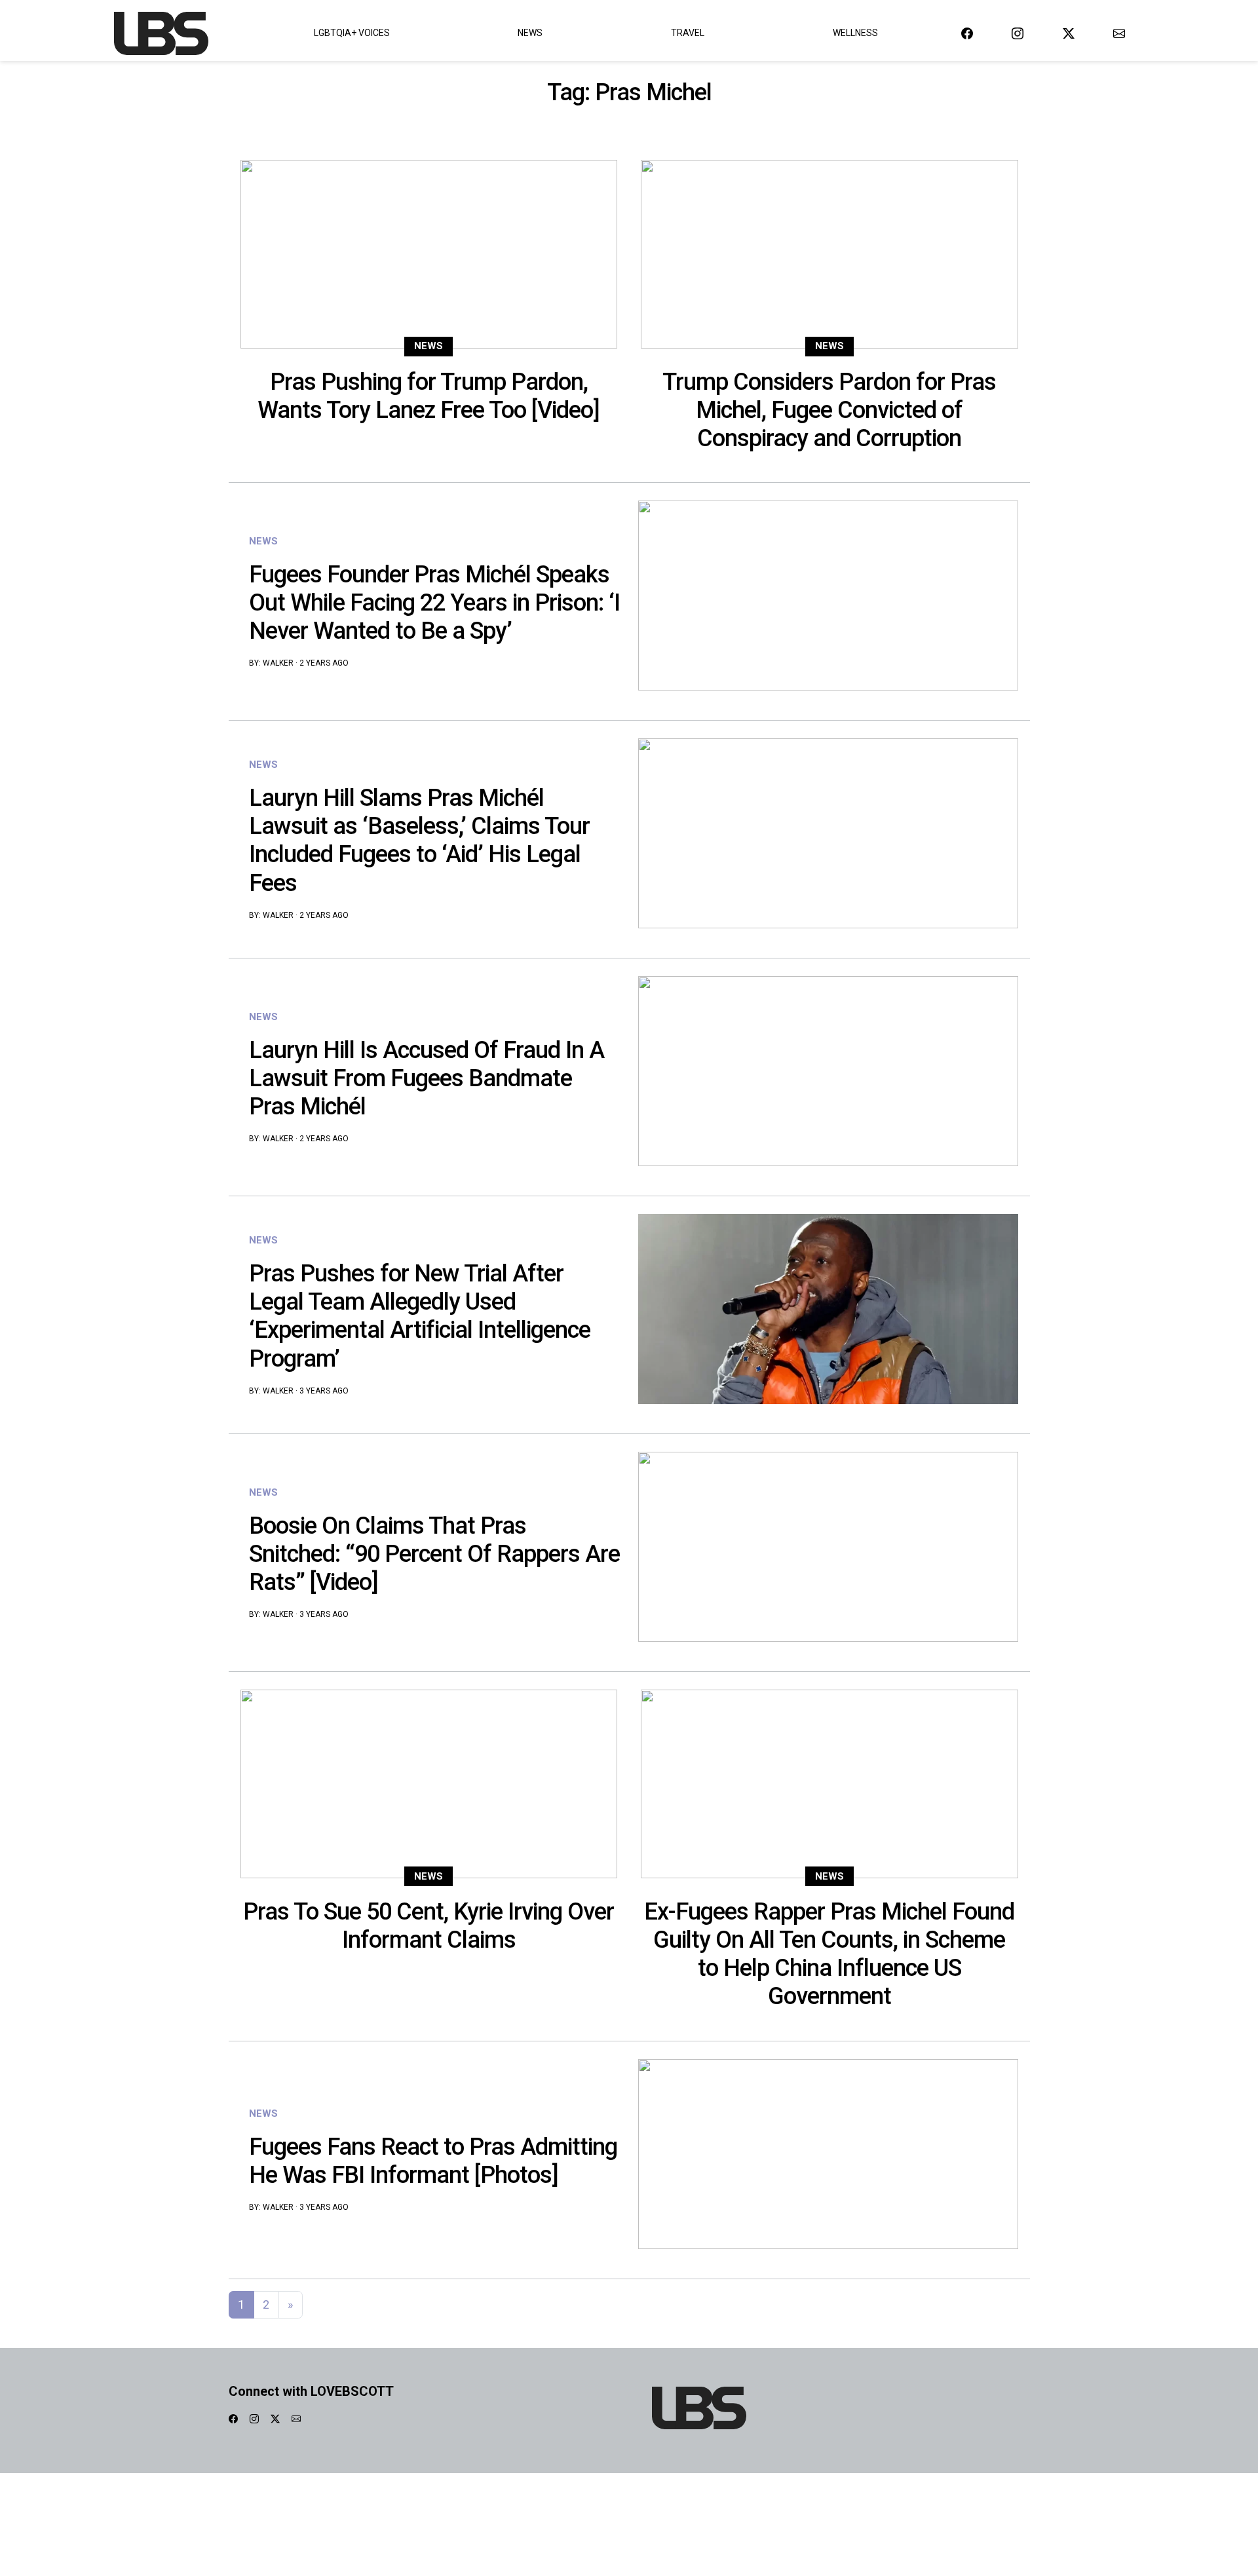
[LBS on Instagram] (1018, 33)
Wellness (855, 33)
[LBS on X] (1069, 33)
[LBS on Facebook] (967, 33)
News (530, 33)
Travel (688, 33)
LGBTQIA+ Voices (352, 33)
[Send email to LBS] (1119, 33)
